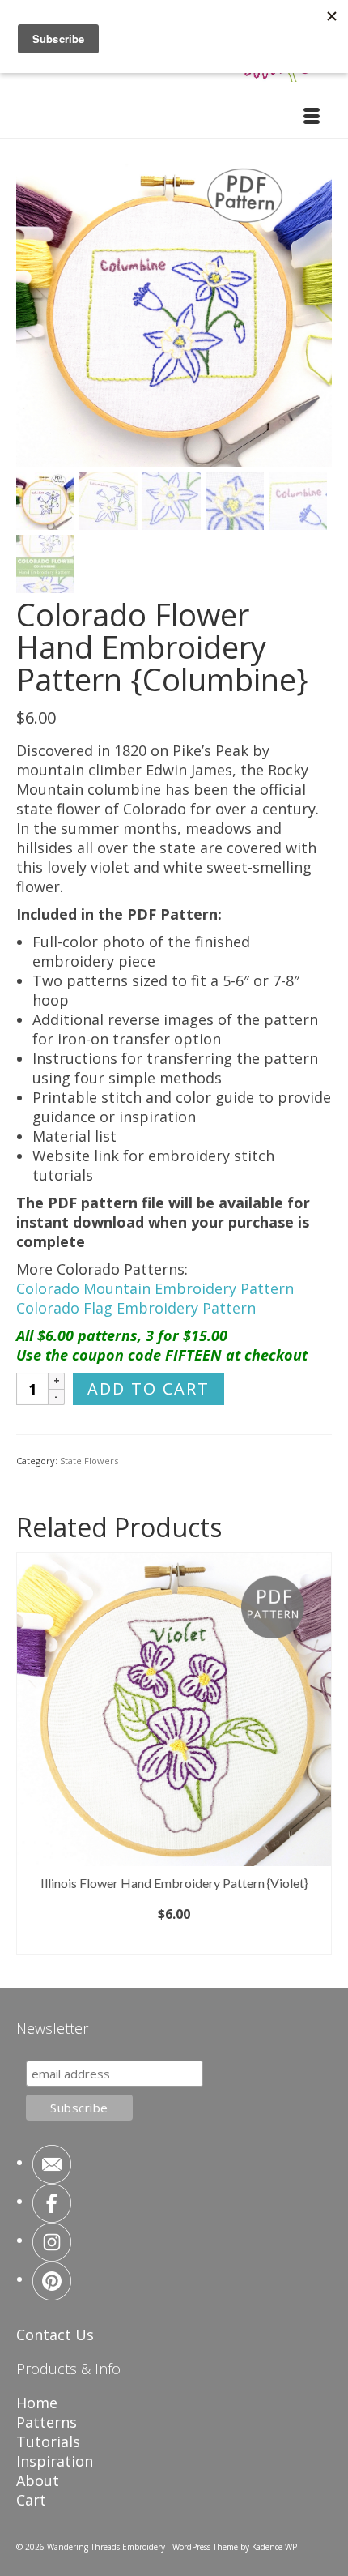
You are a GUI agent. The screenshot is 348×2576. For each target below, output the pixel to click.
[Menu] (312, 117)
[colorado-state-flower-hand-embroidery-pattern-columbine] (174, 306)
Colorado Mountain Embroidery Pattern (155, 1288)
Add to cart (149, 1388)
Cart (31, 2500)
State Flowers (89, 1461)
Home (37, 2403)
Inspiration (55, 2461)
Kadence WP (274, 2547)
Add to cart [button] (174, 1942)
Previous (30, 1757)
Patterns (47, 2422)
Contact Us (55, 2335)
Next (318, 1757)
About (38, 2480)
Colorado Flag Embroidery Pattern (136, 1308)
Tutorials (48, 2441)
